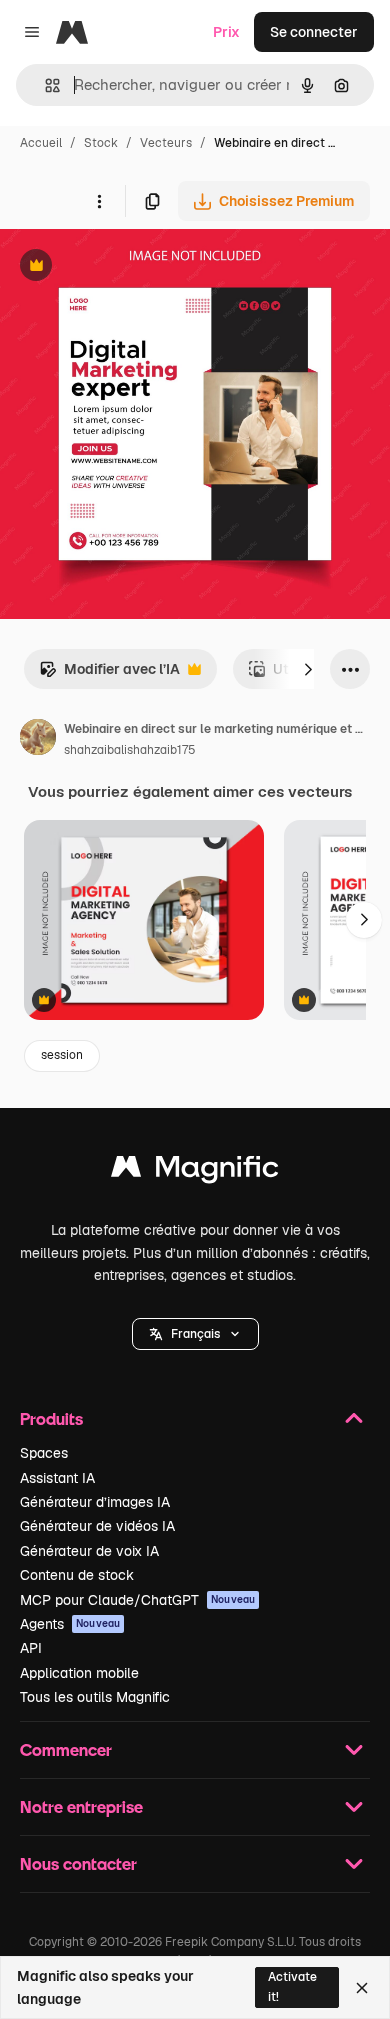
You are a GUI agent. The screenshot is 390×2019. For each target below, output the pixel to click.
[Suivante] (308, 669)
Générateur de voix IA (89, 1551)
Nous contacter (78, 1863)
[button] (195, 1334)
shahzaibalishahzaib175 (130, 750)
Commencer (66, 1749)
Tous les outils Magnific (95, 1697)
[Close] (362, 1988)
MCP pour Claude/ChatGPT (137, 1600)
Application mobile (79, 1673)
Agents (70, 1624)
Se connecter (314, 32)
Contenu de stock (77, 1575)
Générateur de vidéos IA (97, 1526)
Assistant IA (57, 1478)
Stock (101, 143)
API (31, 1648)
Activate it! (292, 1986)
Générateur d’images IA (95, 1502)
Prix (226, 32)
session (62, 1055)
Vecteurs (166, 143)
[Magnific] (195, 1171)
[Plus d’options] (99, 201)
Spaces (44, 1453)
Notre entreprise (81, 1806)
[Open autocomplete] (44, 85)
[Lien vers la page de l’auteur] (38, 740)
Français (195, 1334)
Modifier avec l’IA (109, 674)
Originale (132, 267)
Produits (51, 1418)
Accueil (41, 143)
